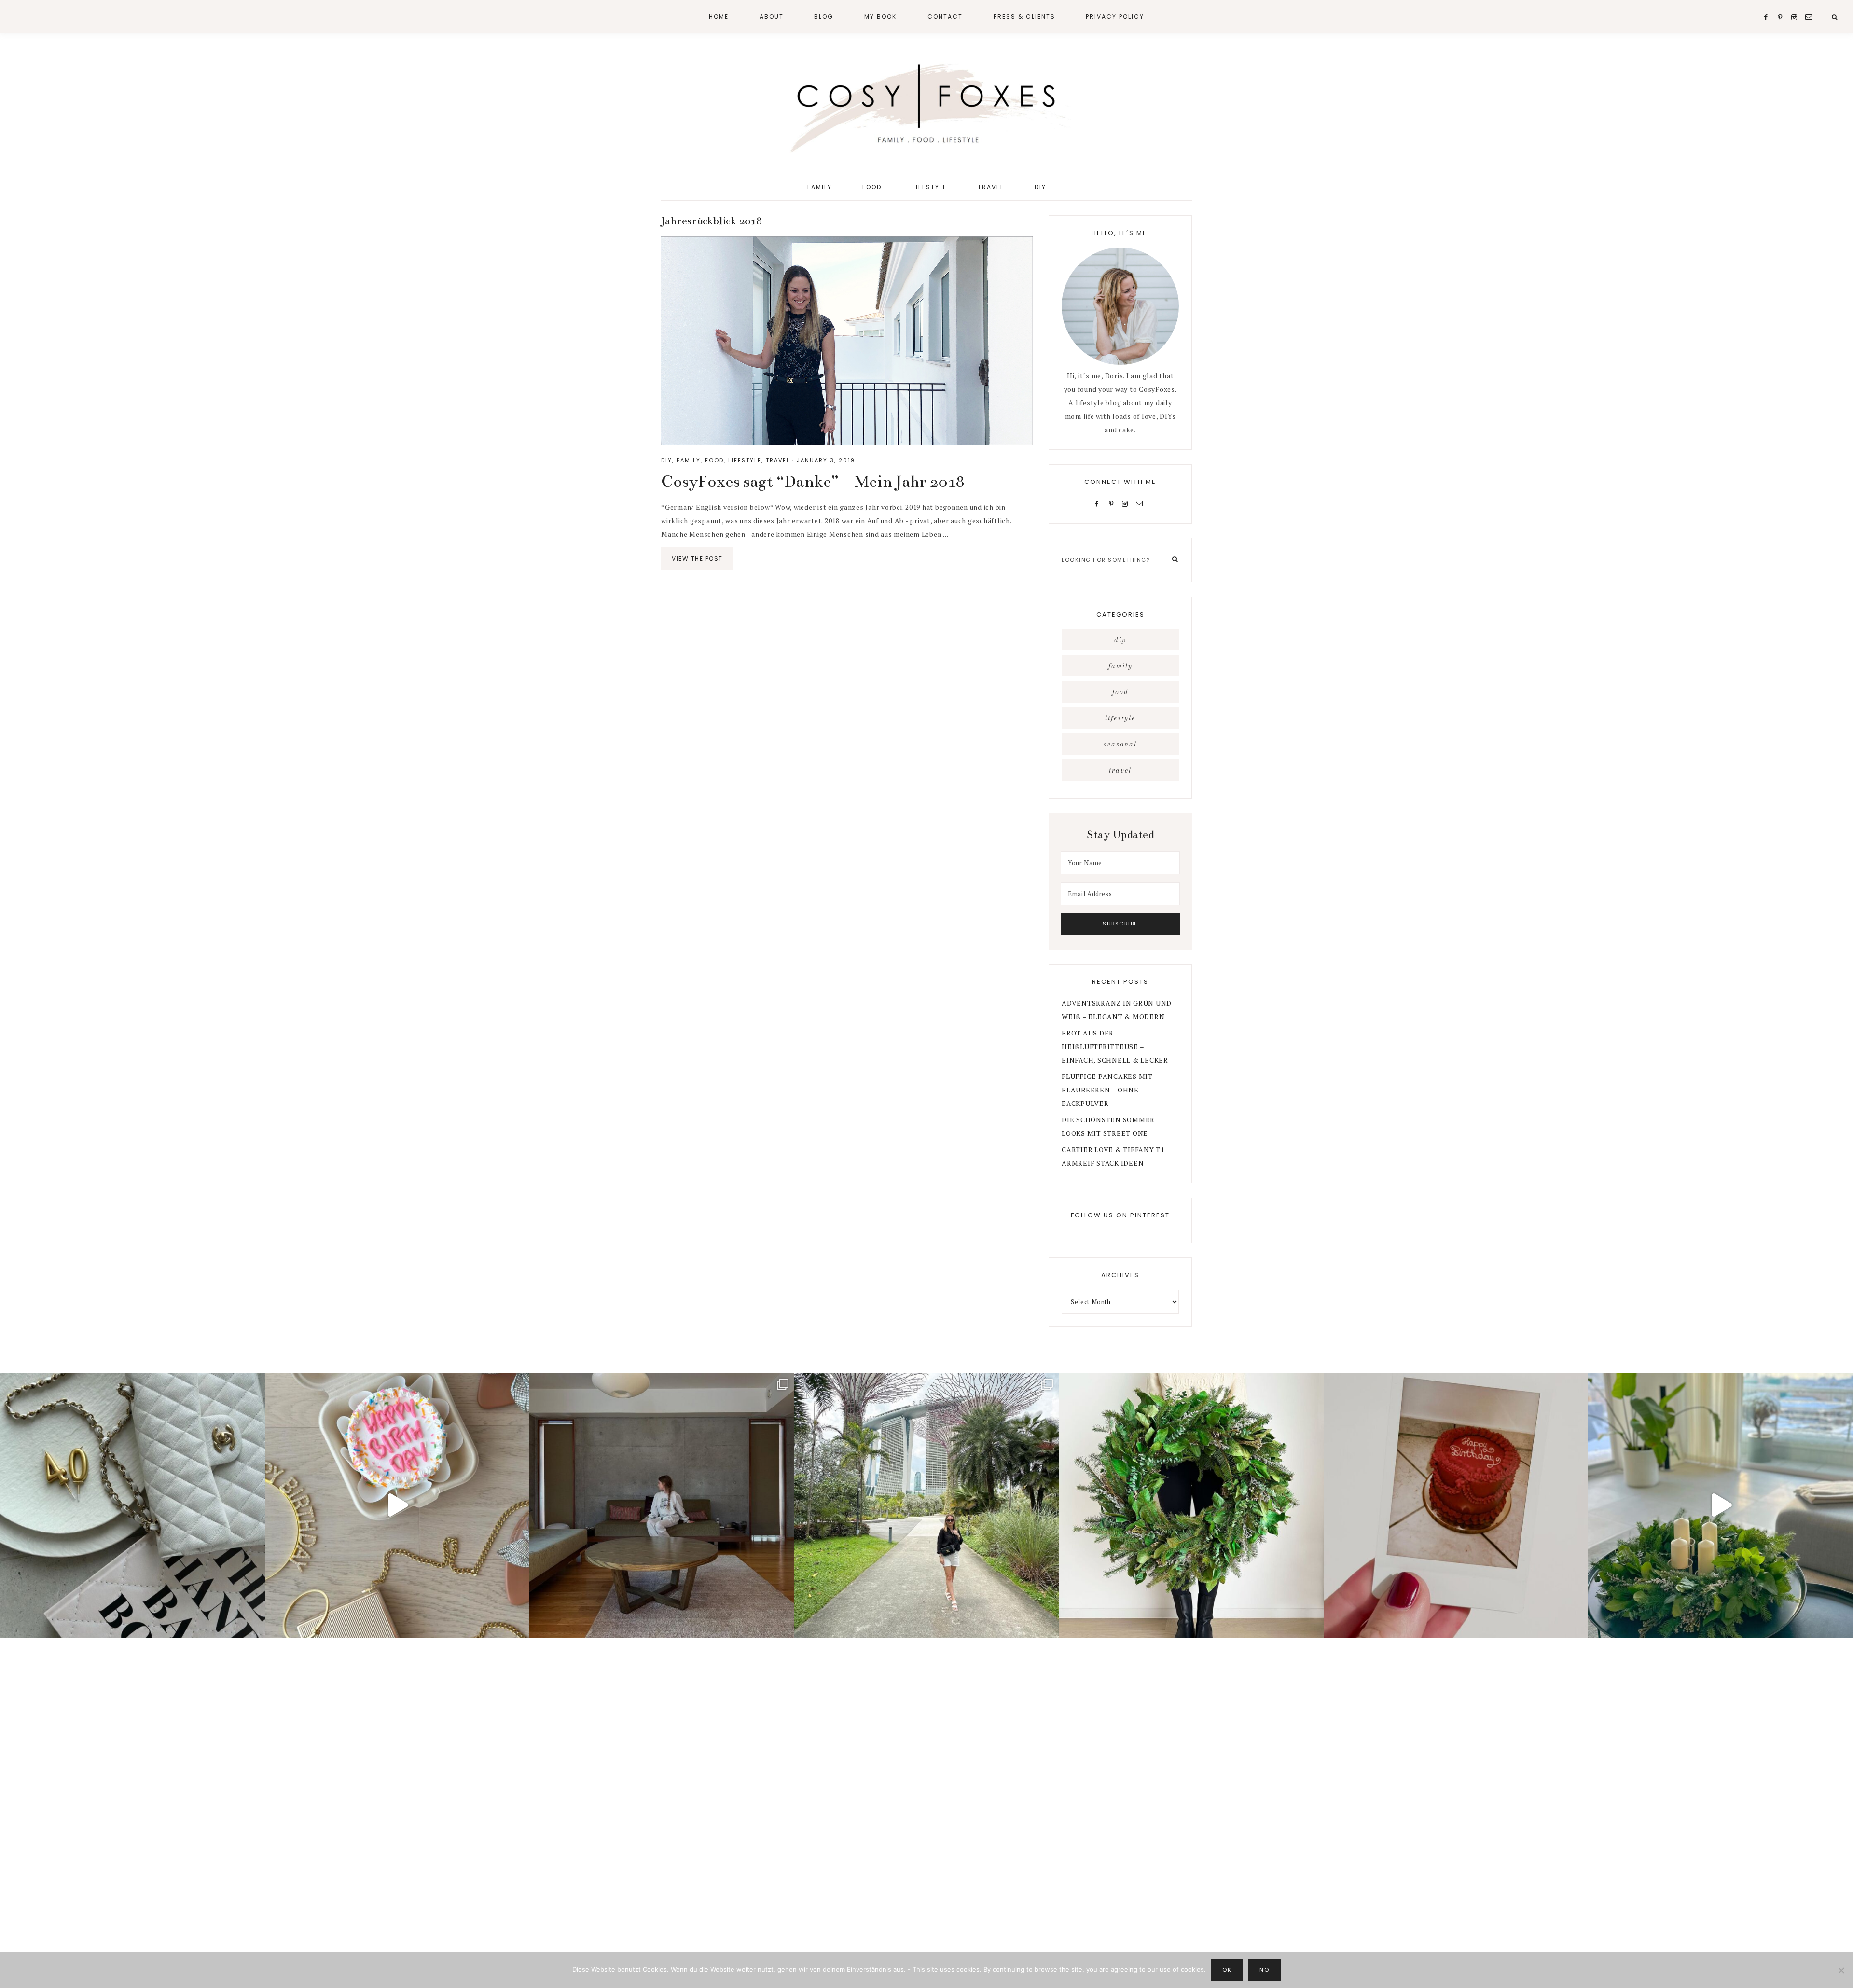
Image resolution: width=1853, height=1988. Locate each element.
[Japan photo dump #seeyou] (662, 1505)
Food (714, 460)
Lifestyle (745, 460)
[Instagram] (1127, 503)
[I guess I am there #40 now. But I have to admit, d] (132, 1505)
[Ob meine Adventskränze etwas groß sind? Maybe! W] (1191, 1505)
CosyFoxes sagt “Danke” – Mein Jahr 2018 (813, 482)
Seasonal (1120, 744)
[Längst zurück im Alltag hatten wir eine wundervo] (927, 1505)
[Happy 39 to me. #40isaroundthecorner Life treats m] (397, 1505)
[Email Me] (1141, 503)
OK (1227, 1970)
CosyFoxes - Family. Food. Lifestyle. (926, 105)
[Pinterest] (1113, 503)
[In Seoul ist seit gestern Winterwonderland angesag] (1721, 1505)
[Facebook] (1099, 503)
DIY (667, 460)
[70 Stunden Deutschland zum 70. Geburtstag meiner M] (1456, 1505)
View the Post (697, 559)
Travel (778, 460)
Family (689, 460)
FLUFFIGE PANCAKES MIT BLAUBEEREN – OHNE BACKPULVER (1107, 1090)
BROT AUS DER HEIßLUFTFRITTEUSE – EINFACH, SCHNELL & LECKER (1115, 1046)
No (1264, 1970)
